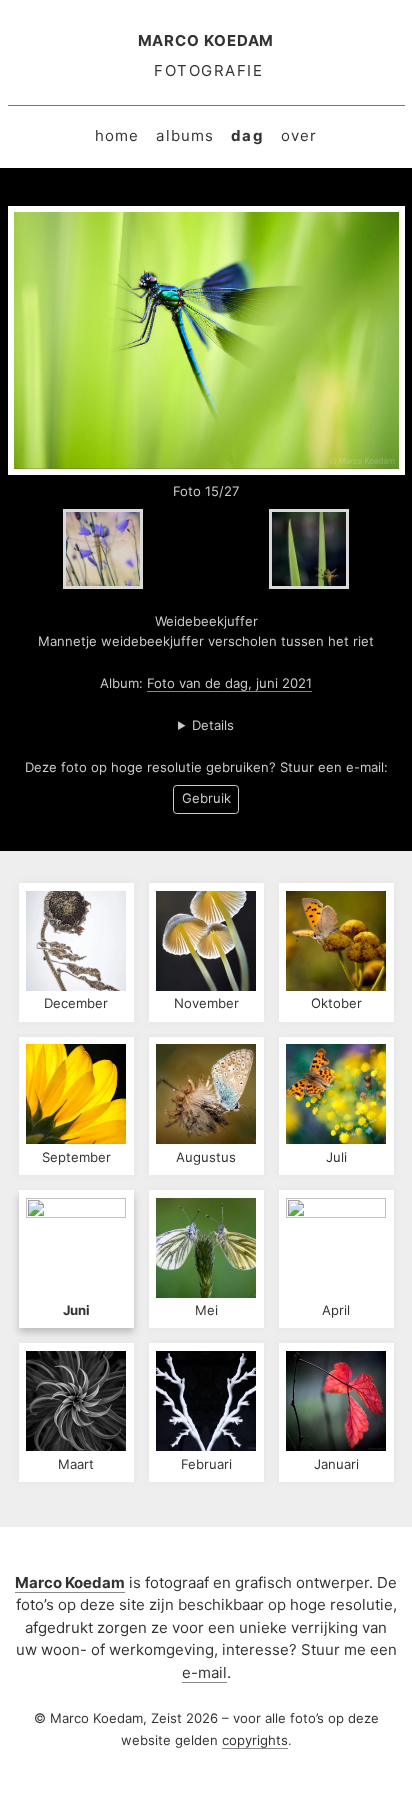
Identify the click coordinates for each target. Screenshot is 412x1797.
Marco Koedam (206, 40)
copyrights (255, 1740)
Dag (247, 135)
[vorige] (103, 549)
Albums (185, 135)
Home (117, 135)
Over (299, 135)
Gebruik (206, 798)
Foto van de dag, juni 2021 (229, 683)
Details (213, 725)
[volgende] (309, 549)
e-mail (204, 1672)
